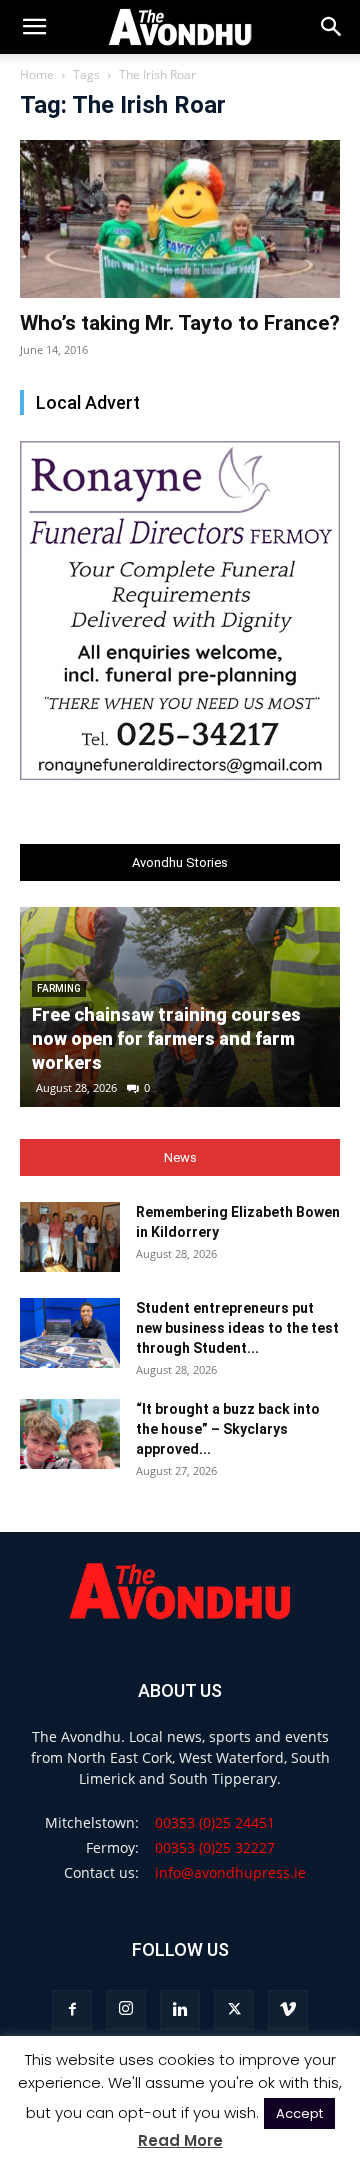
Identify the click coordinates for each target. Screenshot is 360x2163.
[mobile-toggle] (34, 27)
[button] (332, 27)
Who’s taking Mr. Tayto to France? (180, 323)
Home (37, 74)
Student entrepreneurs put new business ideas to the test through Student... (237, 1328)
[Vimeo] (288, 2010)
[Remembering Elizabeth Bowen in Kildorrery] (70, 1237)
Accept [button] (299, 2113)
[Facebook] (72, 2010)
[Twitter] (234, 2010)
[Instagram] (126, 2010)
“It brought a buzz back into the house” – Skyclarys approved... (228, 1429)
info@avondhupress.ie (230, 1872)
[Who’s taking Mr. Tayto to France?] (180, 219)
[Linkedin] (180, 2010)
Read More (180, 2140)
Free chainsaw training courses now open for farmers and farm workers (166, 1038)
